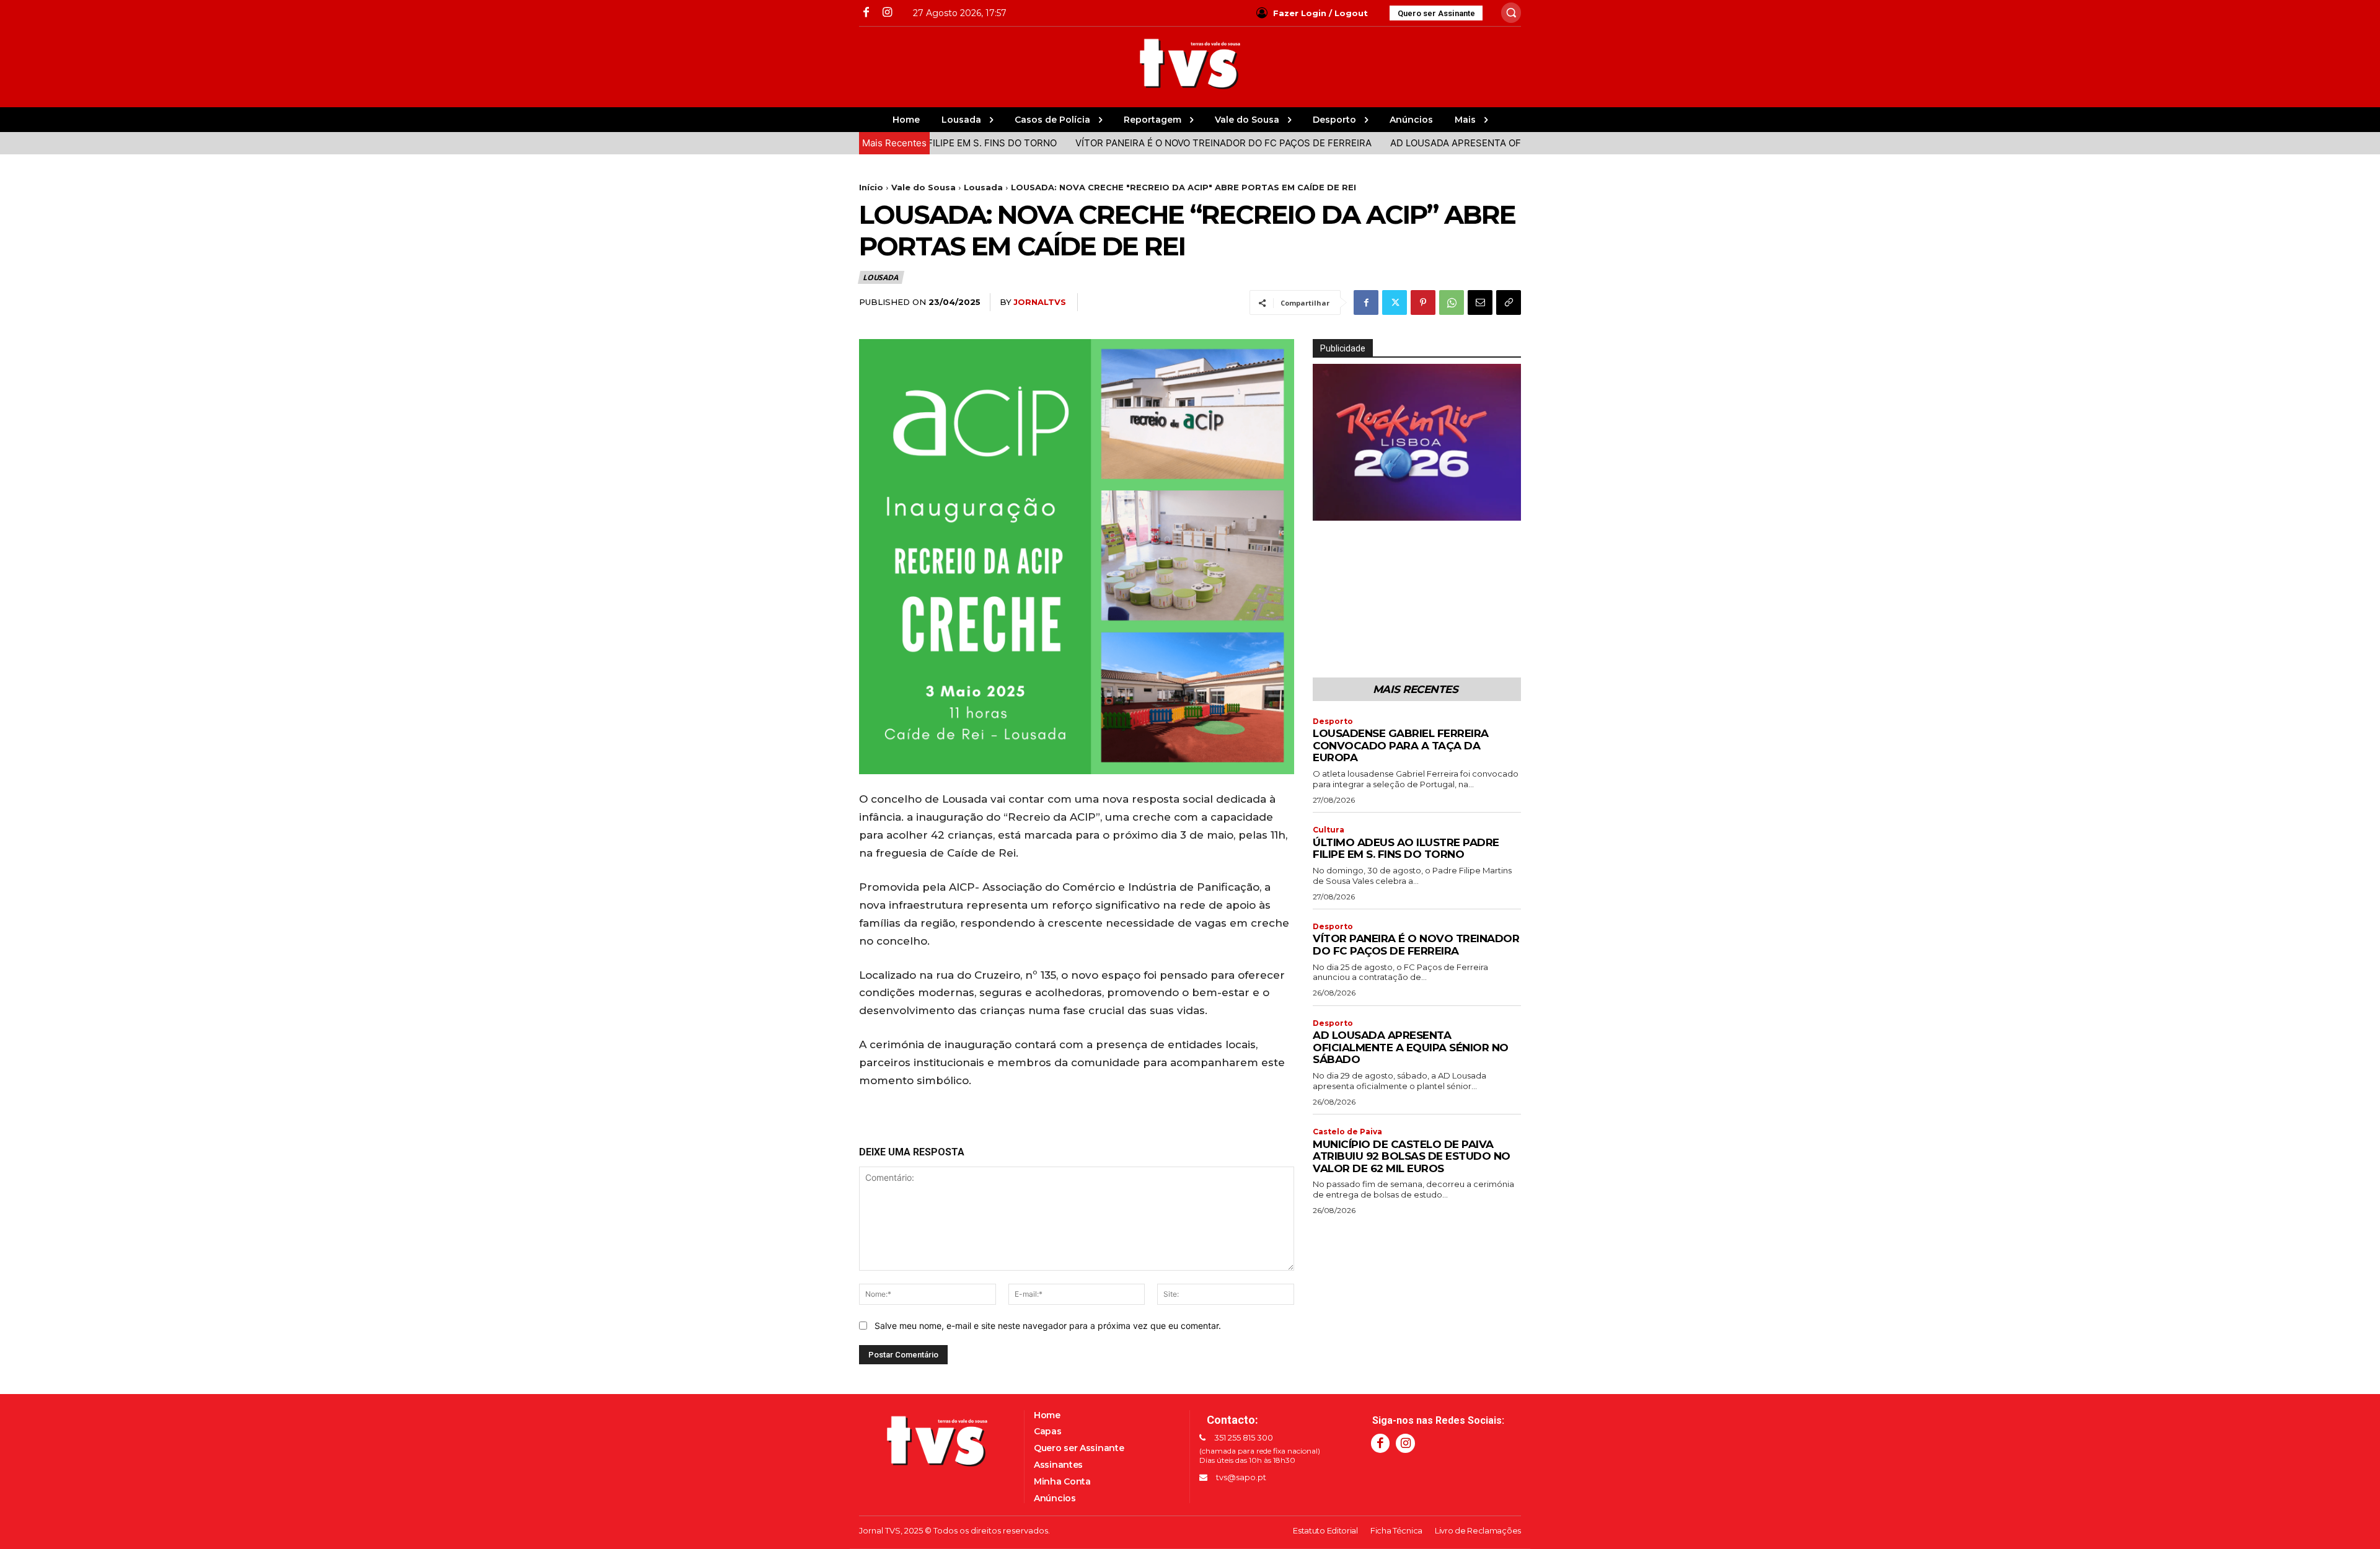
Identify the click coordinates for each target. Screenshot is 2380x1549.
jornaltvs (1040, 302)
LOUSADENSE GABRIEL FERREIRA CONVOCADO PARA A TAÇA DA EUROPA (1401, 745)
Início (871, 187)
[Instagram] (887, 13)
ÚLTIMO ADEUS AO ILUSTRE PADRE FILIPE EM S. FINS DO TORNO (1406, 849)
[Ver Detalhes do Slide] (1438, 511)
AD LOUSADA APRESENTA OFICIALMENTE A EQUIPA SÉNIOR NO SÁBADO (1470, 143)
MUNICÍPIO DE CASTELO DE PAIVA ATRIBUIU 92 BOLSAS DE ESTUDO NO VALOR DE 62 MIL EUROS (1412, 1156)
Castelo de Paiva (1347, 1132)
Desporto (1333, 722)
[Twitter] (1395, 302)
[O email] (1480, 302)
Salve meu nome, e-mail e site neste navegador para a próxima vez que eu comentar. (1048, 1326)
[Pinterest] (1423, 302)
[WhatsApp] (1452, 302)
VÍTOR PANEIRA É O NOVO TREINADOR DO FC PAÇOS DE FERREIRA (1142, 143)
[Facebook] (866, 13)
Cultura (1329, 830)
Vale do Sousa (923, 187)
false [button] (1328, 508)
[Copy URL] (1509, 302)
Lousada (983, 187)
